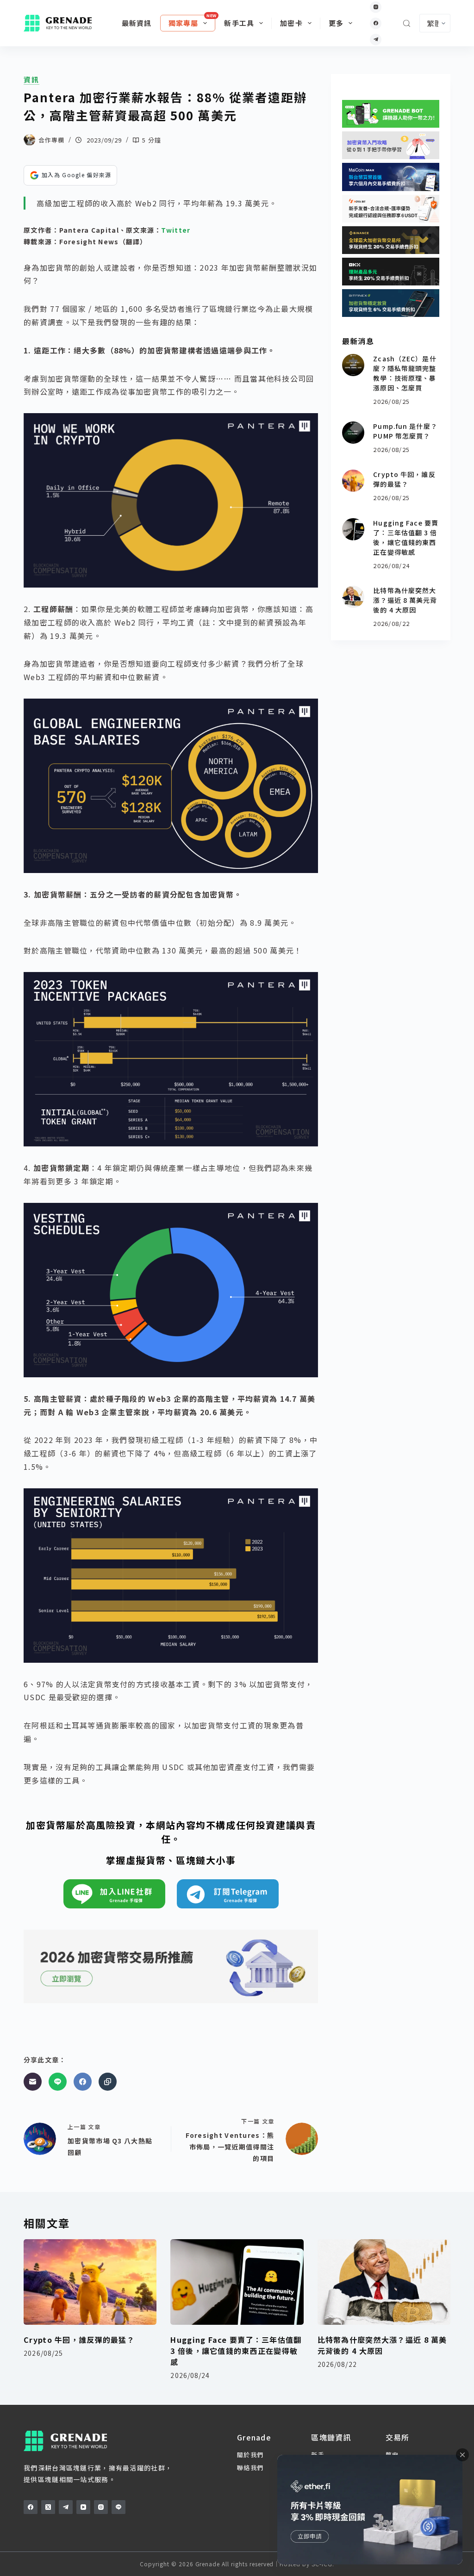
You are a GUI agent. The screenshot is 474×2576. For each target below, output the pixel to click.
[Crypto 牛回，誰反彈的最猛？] (353, 481)
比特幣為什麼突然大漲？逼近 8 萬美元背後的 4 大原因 (405, 600)
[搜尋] (407, 23)
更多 (336, 23)
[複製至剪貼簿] (108, 2082)
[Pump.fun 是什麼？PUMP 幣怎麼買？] (353, 433)
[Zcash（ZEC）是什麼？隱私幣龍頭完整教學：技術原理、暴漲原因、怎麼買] (353, 365)
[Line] (58, 2082)
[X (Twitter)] (48, 2507)
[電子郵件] (33, 2082)
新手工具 (239, 23)
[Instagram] (376, 7)
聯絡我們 (250, 2468)
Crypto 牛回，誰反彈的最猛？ (404, 479)
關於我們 (250, 2455)
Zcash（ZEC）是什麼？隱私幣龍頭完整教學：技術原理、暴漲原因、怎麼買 (405, 373)
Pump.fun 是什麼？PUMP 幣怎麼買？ (405, 431)
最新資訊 (137, 23)
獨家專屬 (184, 23)
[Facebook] (376, 23)
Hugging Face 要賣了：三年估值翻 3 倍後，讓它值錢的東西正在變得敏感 (406, 537)
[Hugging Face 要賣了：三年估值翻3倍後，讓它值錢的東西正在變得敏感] (353, 529)
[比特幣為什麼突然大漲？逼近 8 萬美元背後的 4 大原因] (353, 597)
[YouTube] (83, 2507)
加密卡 (291, 23)
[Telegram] (376, 40)
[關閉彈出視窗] (462, 2455)
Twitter (176, 230)
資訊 (31, 80)
